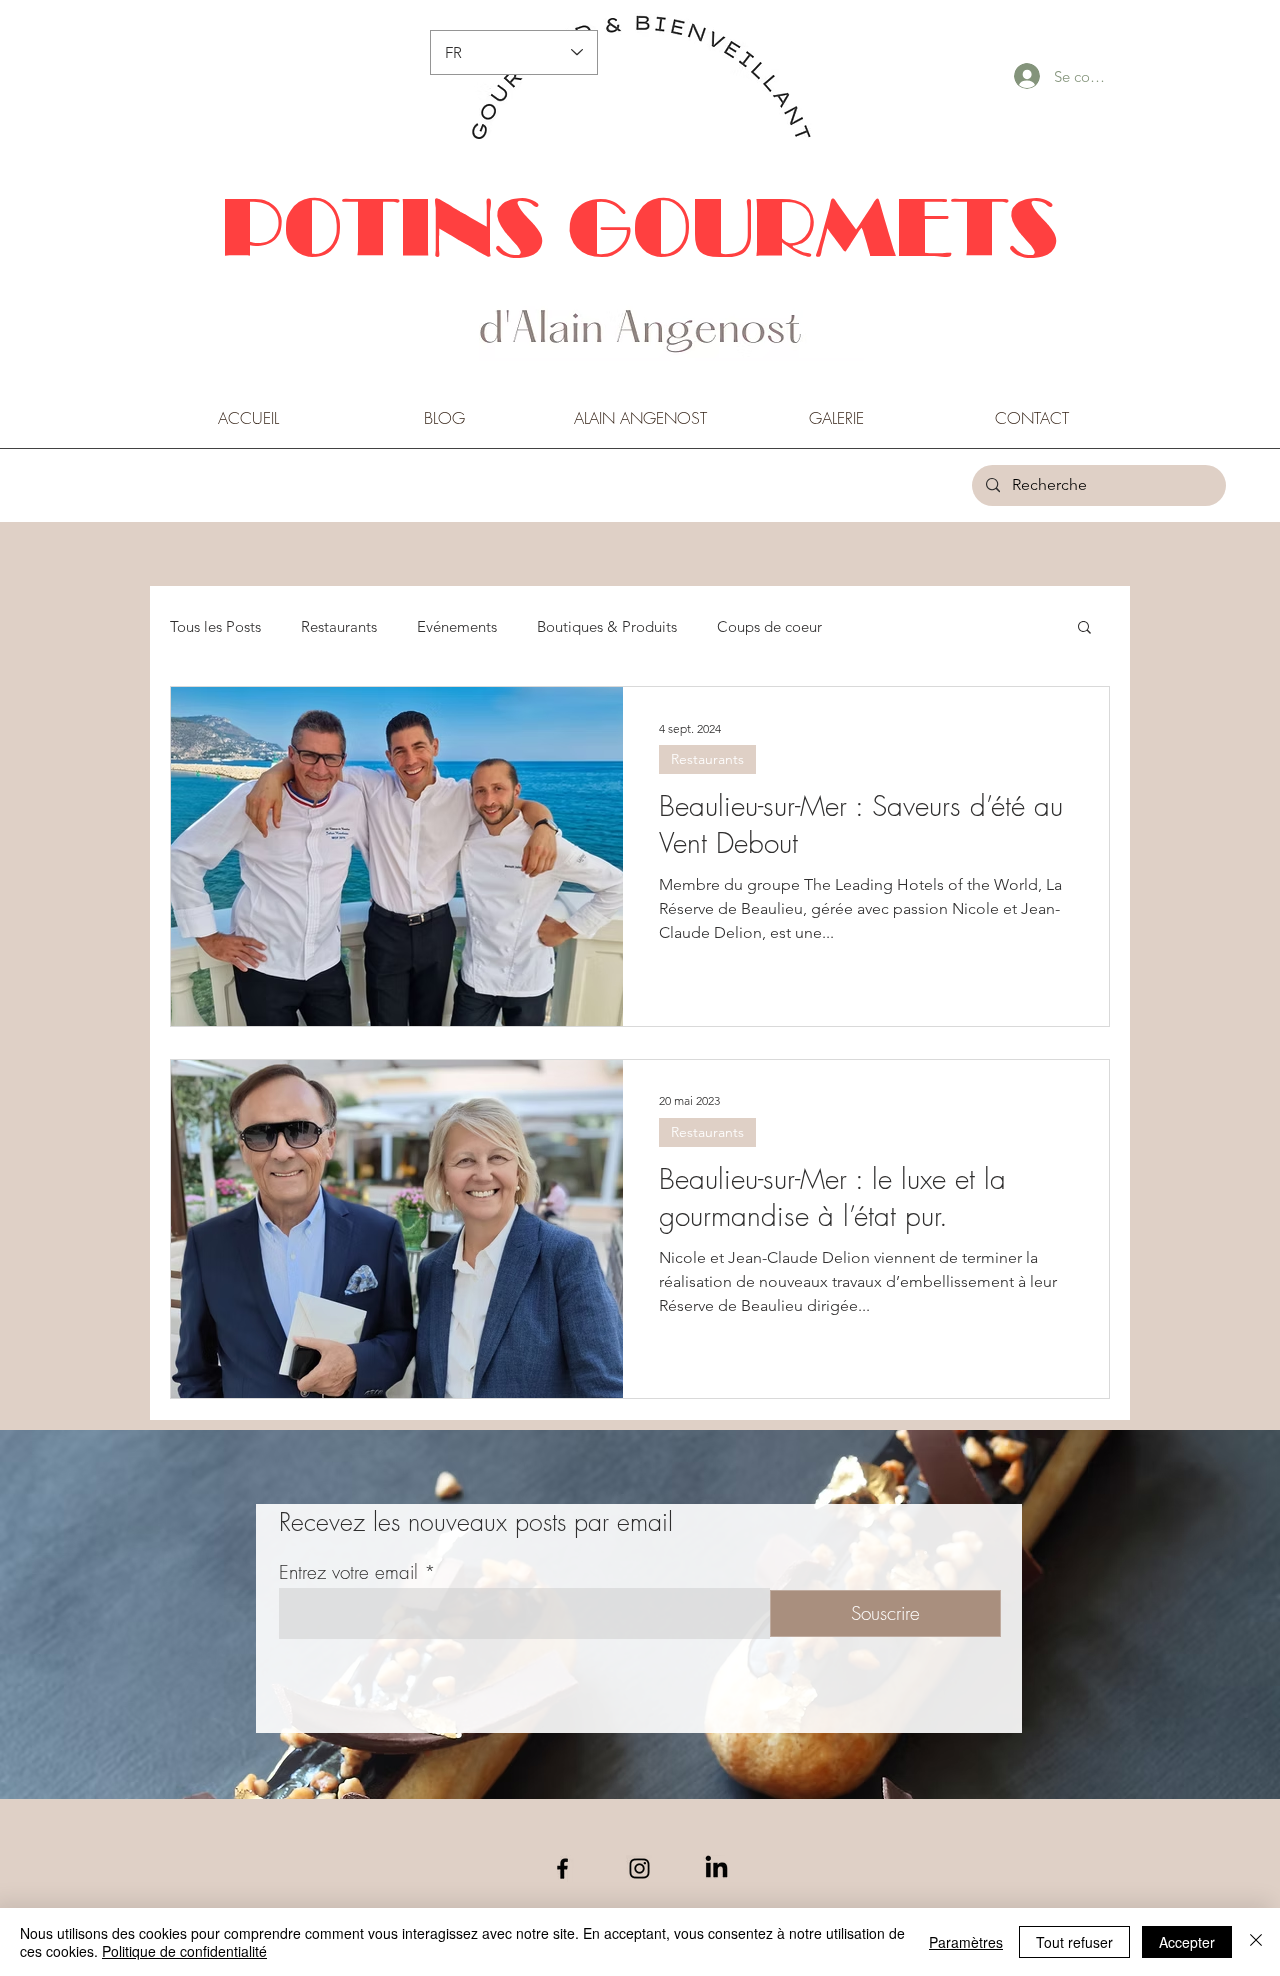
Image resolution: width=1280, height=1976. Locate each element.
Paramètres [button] (966, 1942)
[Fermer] (1256, 1942)
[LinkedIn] (716, 1868)
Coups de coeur (769, 626)
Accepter (1187, 1942)
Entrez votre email (348, 1572)
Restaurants (339, 626)
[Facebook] (562, 1868)
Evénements (457, 626)
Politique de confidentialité (184, 1951)
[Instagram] (639, 1868)
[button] (1084, 628)
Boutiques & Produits (607, 626)
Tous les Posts (215, 626)
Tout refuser (1074, 1942)
